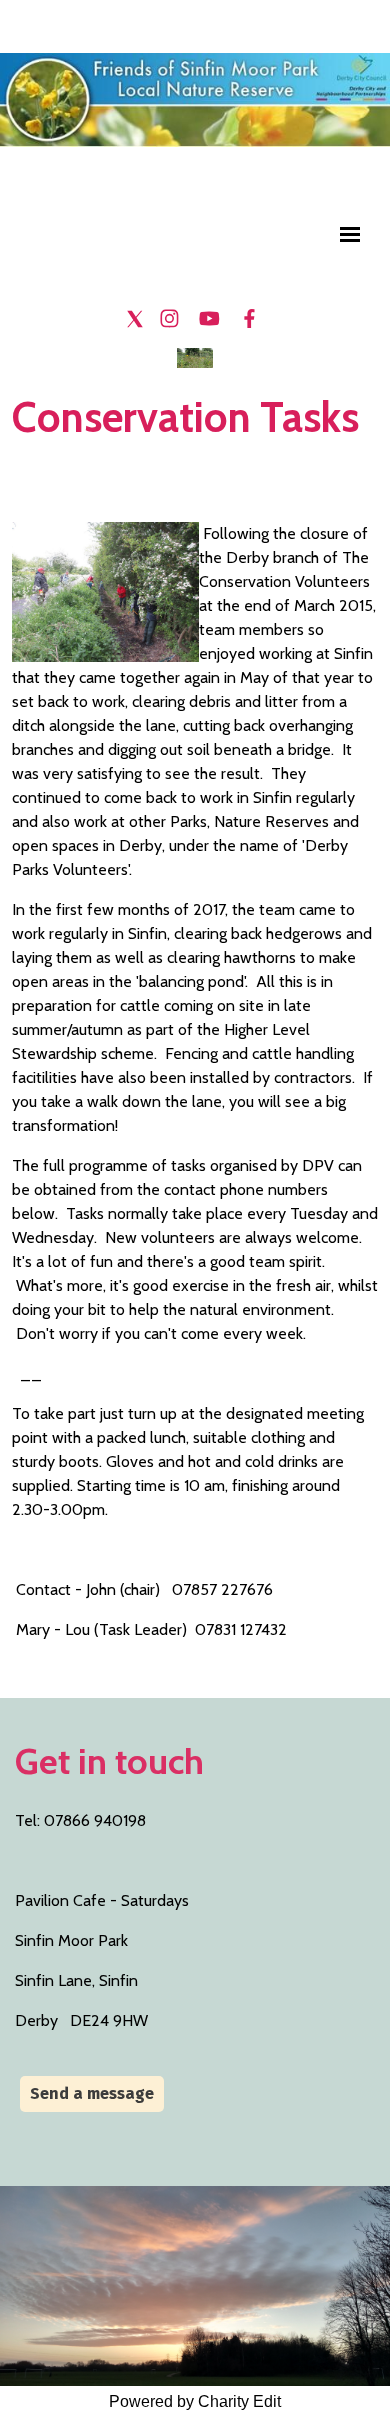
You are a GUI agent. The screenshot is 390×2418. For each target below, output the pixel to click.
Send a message (92, 2093)
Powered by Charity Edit (195, 2401)
